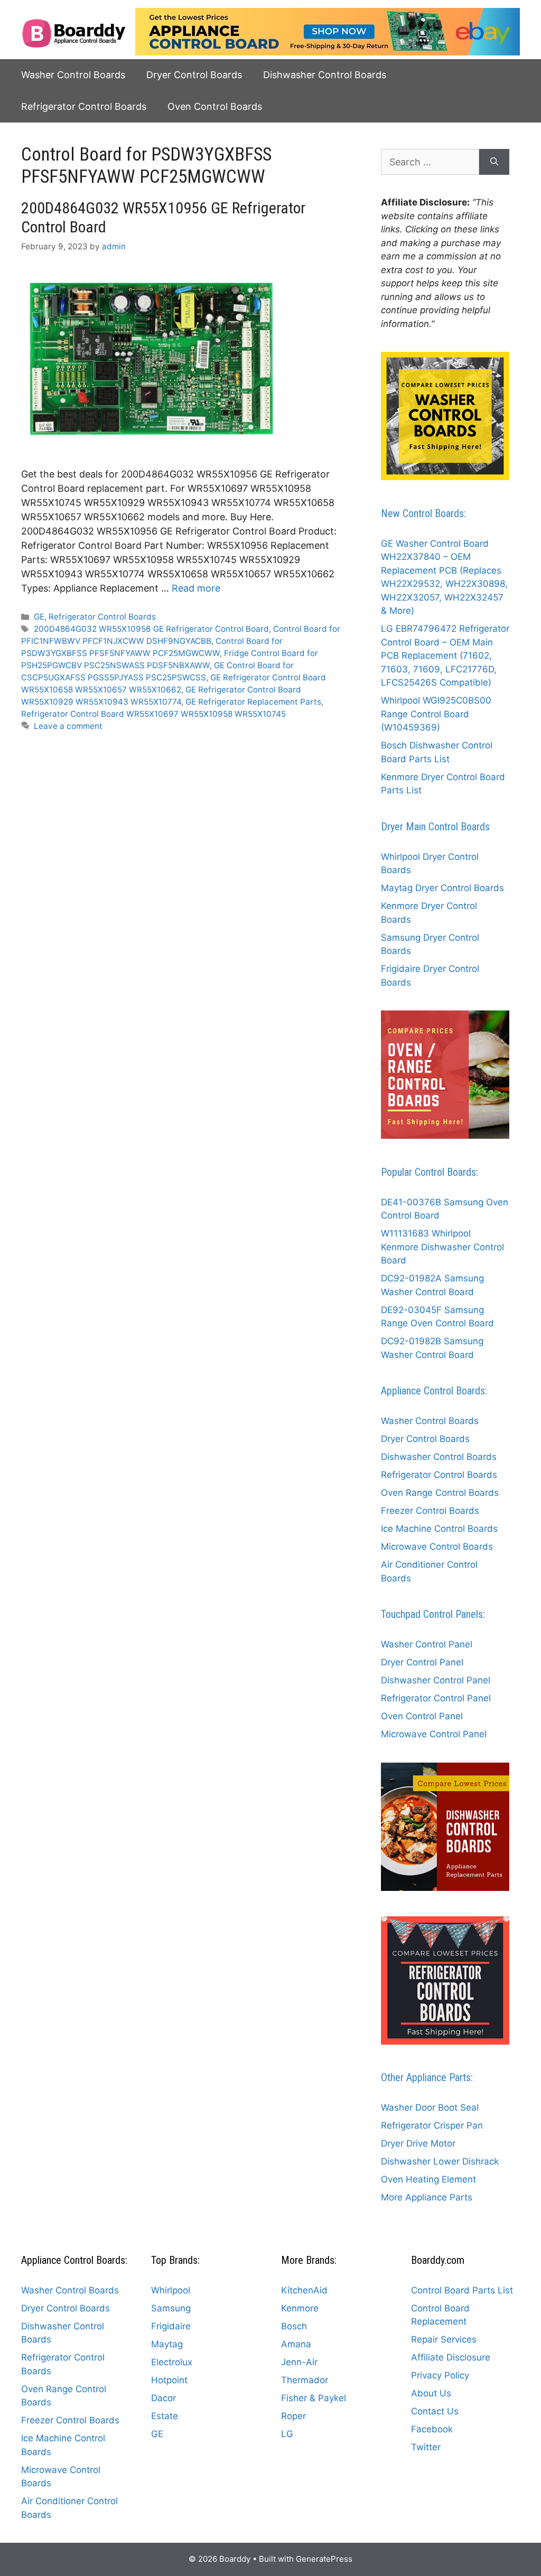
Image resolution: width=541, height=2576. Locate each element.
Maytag (167, 2344)
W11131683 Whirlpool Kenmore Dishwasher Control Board (442, 1247)
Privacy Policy (440, 2375)
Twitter (426, 2447)
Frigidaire (171, 2326)
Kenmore (300, 2308)
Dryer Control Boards (194, 75)
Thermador (305, 2380)
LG (287, 2434)
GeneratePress (324, 2559)
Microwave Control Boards (437, 1547)
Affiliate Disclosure (451, 2357)
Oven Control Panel (422, 1716)
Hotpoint (169, 2380)
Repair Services (444, 2339)
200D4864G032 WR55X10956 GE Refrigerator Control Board (151, 629)
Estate (165, 2416)
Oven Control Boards (215, 106)
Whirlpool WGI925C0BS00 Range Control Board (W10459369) (436, 714)
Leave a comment (68, 726)
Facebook (432, 2429)
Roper (293, 2416)
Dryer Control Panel (422, 1662)
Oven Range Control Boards (440, 1493)
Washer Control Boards (73, 75)
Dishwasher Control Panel (436, 1680)
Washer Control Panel (427, 1644)
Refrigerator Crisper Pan (432, 2125)
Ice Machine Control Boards (439, 1529)
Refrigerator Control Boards (84, 106)
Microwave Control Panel (434, 1734)
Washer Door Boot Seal (430, 2107)
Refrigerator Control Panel (436, 1698)
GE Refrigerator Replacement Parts (253, 702)
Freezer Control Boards (430, 1511)
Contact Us (435, 2411)
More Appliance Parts (427, 2197)
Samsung (171, 2308)
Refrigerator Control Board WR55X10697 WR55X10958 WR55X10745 (153, 714)
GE (39, 617)
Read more (196, 588)
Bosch (294, 2326)
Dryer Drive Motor (418, 2143)
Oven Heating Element (428, 2179)
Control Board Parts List (462, 2290)
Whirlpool (171, 2290)
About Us (431, 2393)
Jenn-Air (299, 2362)
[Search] (494, 162)
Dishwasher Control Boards (325, 75)
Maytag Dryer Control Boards (442, 888)
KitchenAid (304, 2290)
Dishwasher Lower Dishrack (440, 2161)
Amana (296, 2344)
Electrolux (172, 2362)
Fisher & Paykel (314, 2398)
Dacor (164, 2398)
